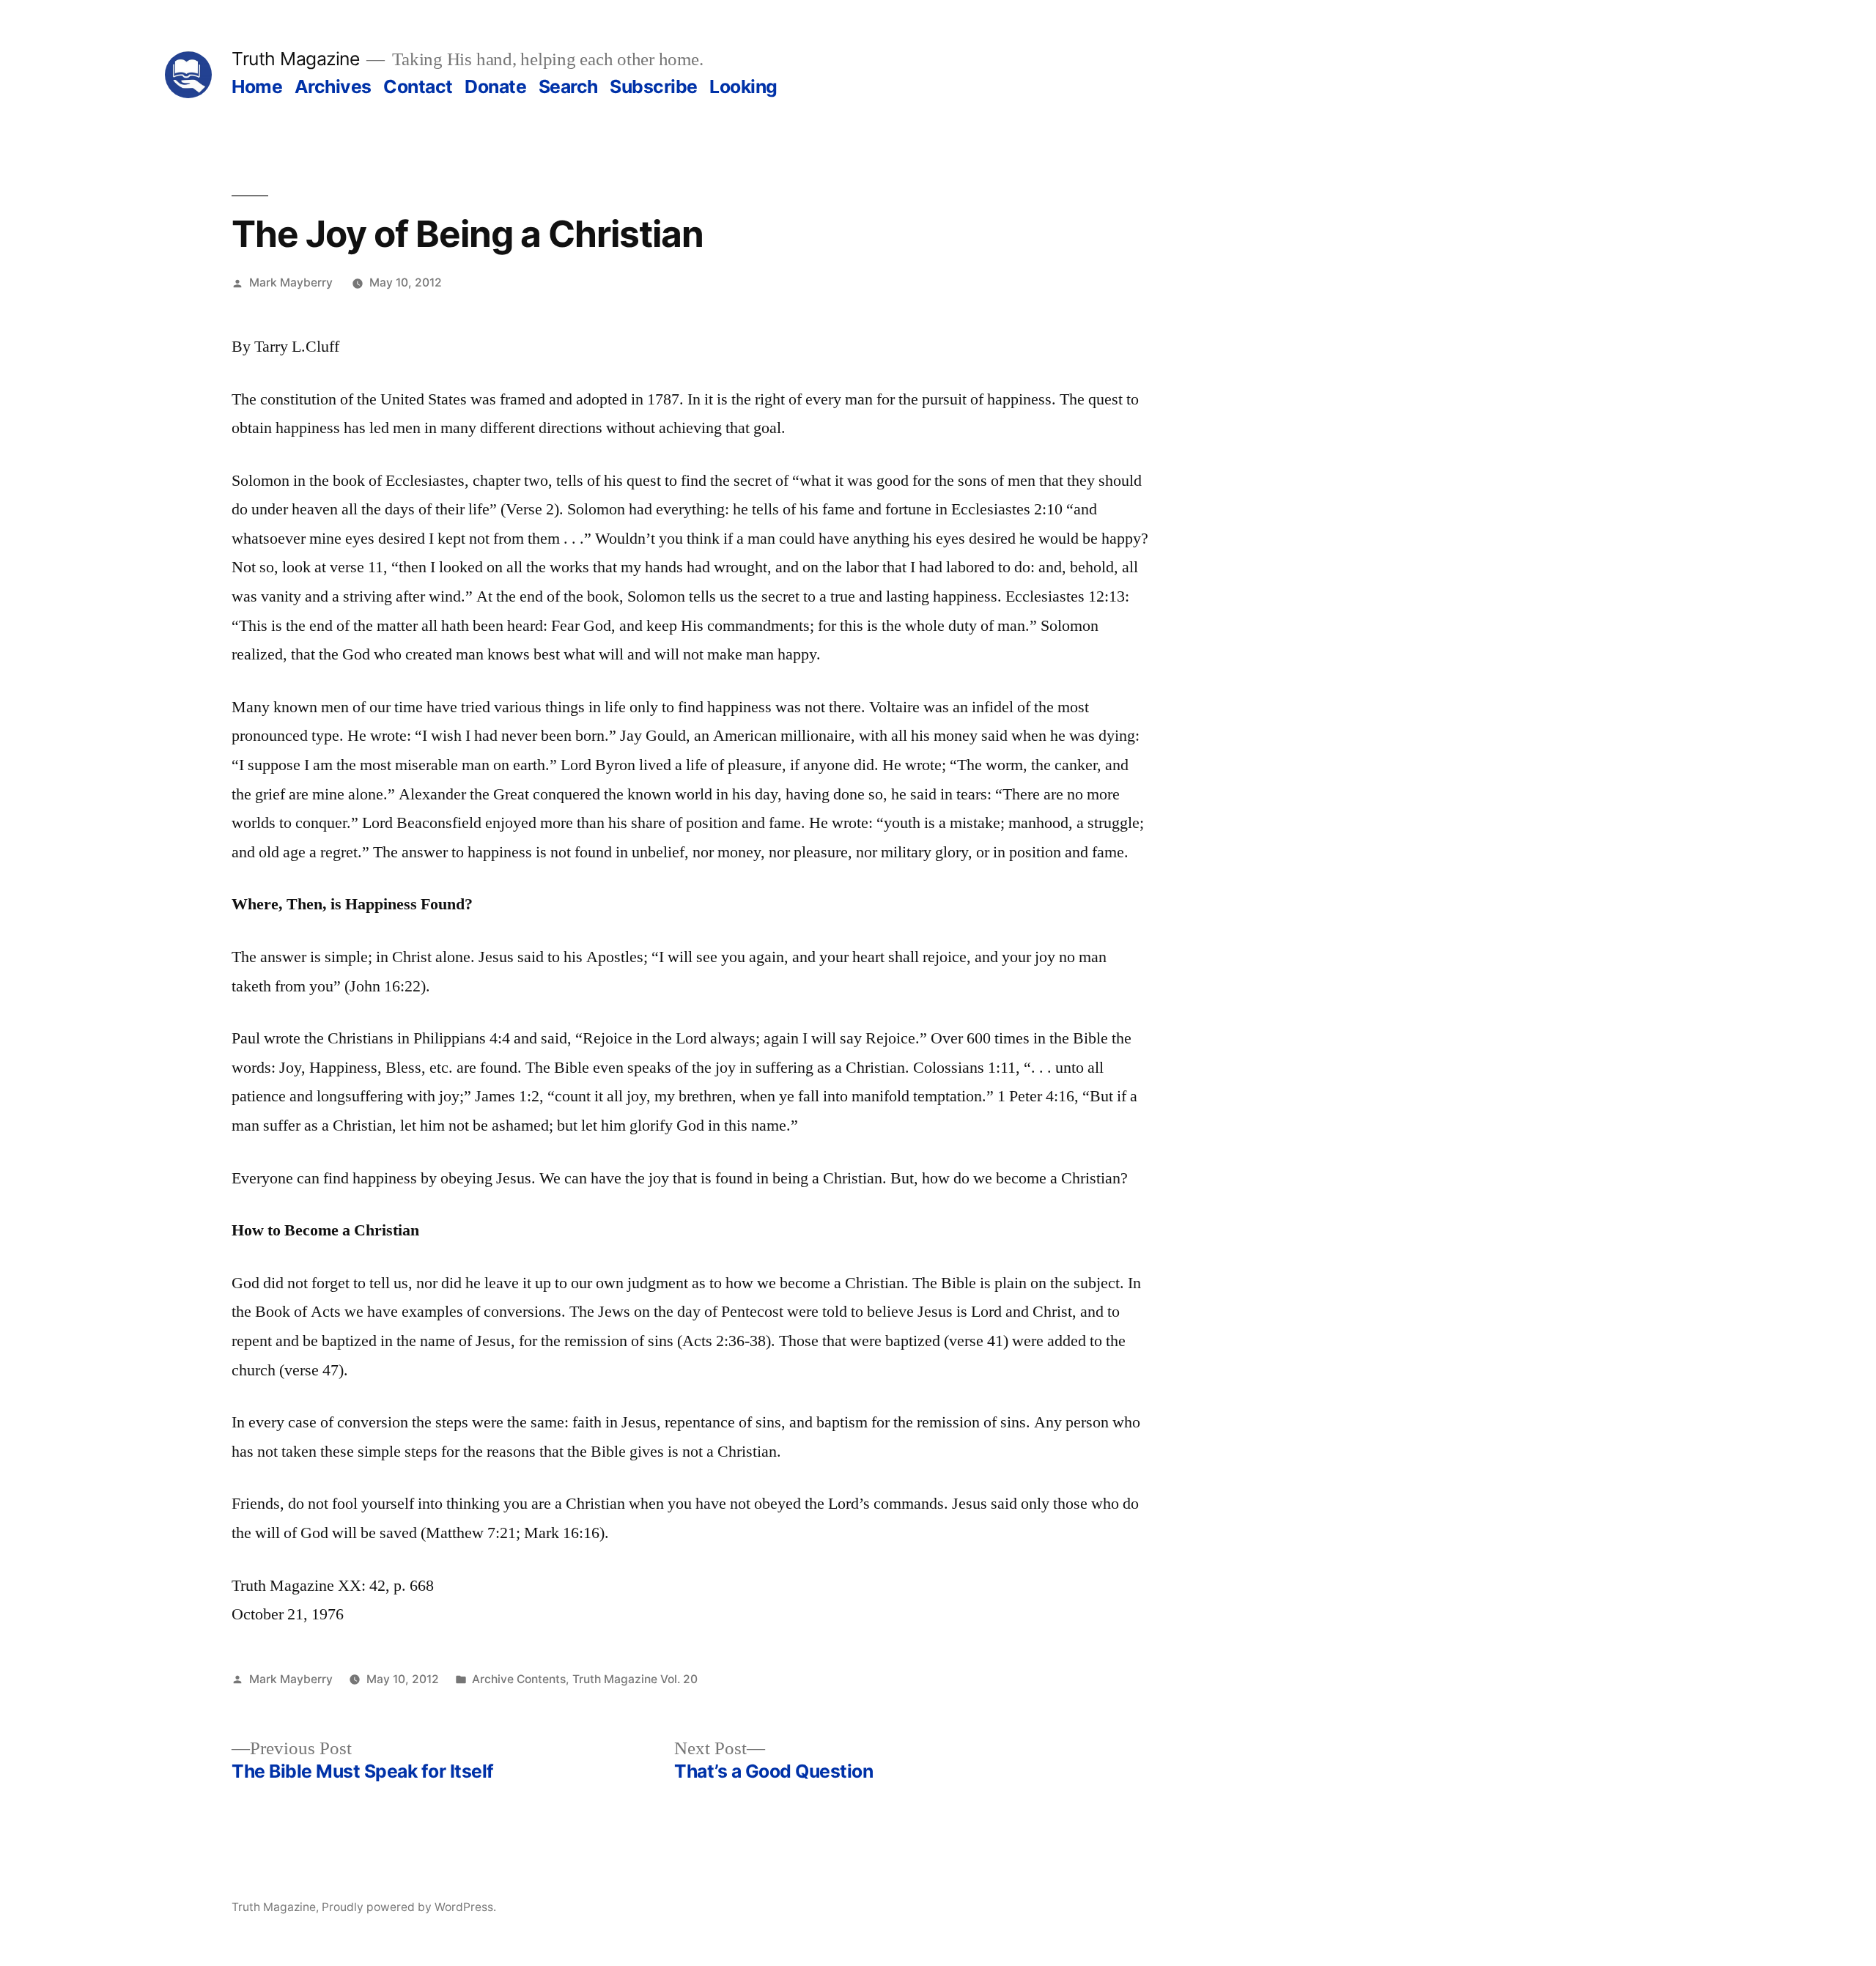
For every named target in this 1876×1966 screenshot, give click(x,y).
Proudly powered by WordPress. (409, 1907)
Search (568, 86)
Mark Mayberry (291, 282)
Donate (495, 86)
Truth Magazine (295, 59)
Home (257, 86)
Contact (418, 86)
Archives (333, 86)
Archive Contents (519, 1679)
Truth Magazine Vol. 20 (635, 1679)
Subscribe (654, 86)
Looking (743, 86)
